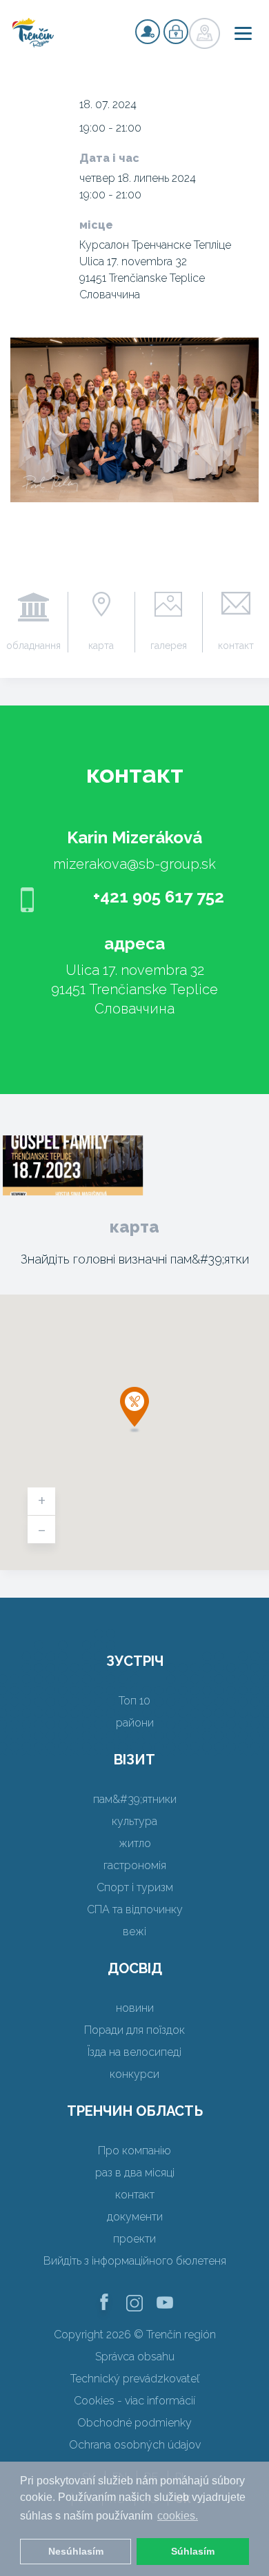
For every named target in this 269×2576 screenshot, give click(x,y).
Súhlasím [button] (193, 2551)
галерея (169, 646)
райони (135, 1723)
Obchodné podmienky (134, 2423)
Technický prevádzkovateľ (135, 2379)
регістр (148, 32)
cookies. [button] (178, 2516)
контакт (135, 2195)
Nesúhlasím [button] (76, 2551)
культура (134, 1821)
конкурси (134, 2074)
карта (101, 646)
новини (135, 2008)
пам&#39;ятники (135, 1799)
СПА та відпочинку (135, 1909)
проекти (134, 2239)
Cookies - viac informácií (134, 2401)
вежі (134, 1931)
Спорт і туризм (135, 1887)
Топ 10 (134, 1701)
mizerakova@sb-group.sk (134, 864)
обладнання (33, 646)
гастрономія (135, 1865)
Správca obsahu (135, 2357)
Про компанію (134, 2151)
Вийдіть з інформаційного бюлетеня (135, 2261)
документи (135, 2217)
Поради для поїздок (134, 2030)
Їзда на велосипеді (134, 2052)
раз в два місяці (135, 2173)
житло (135, 1843)
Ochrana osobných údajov (135, 2445)
